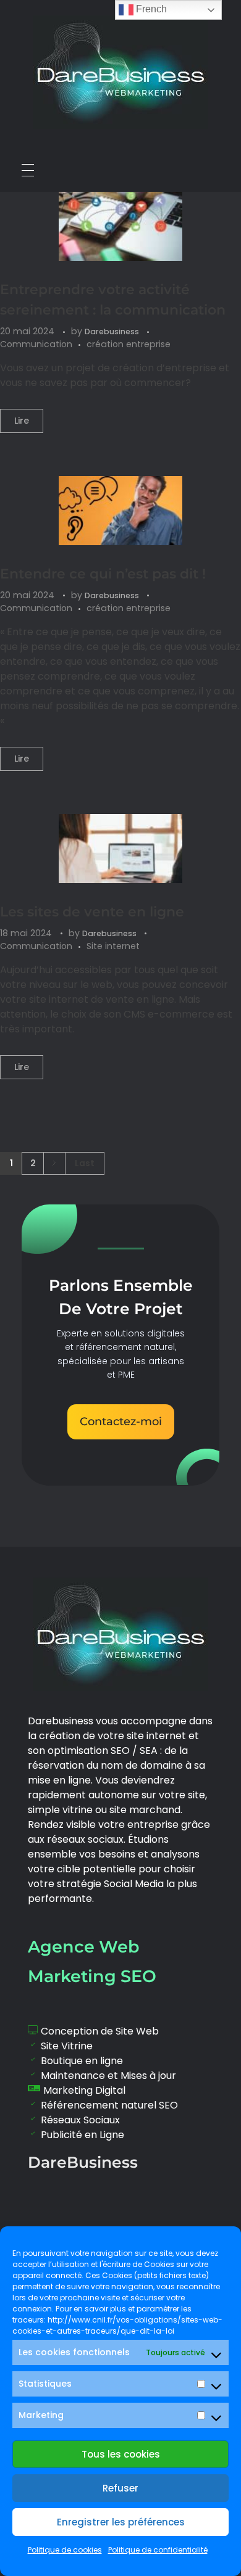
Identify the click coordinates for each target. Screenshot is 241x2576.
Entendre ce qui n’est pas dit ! (103, 574)
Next (54, 1163)
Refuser (120, 2488)
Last (85, 1163)
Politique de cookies (65, 2550)
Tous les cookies (121, 2454)
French (150, 9)
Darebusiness (113, 331)
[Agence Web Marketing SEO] (120, 72)
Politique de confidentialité (158, 2550)
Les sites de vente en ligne (92, 912)
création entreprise (129, 344)
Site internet (113, 946)
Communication (36, 344)
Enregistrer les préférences (121, 2522)
